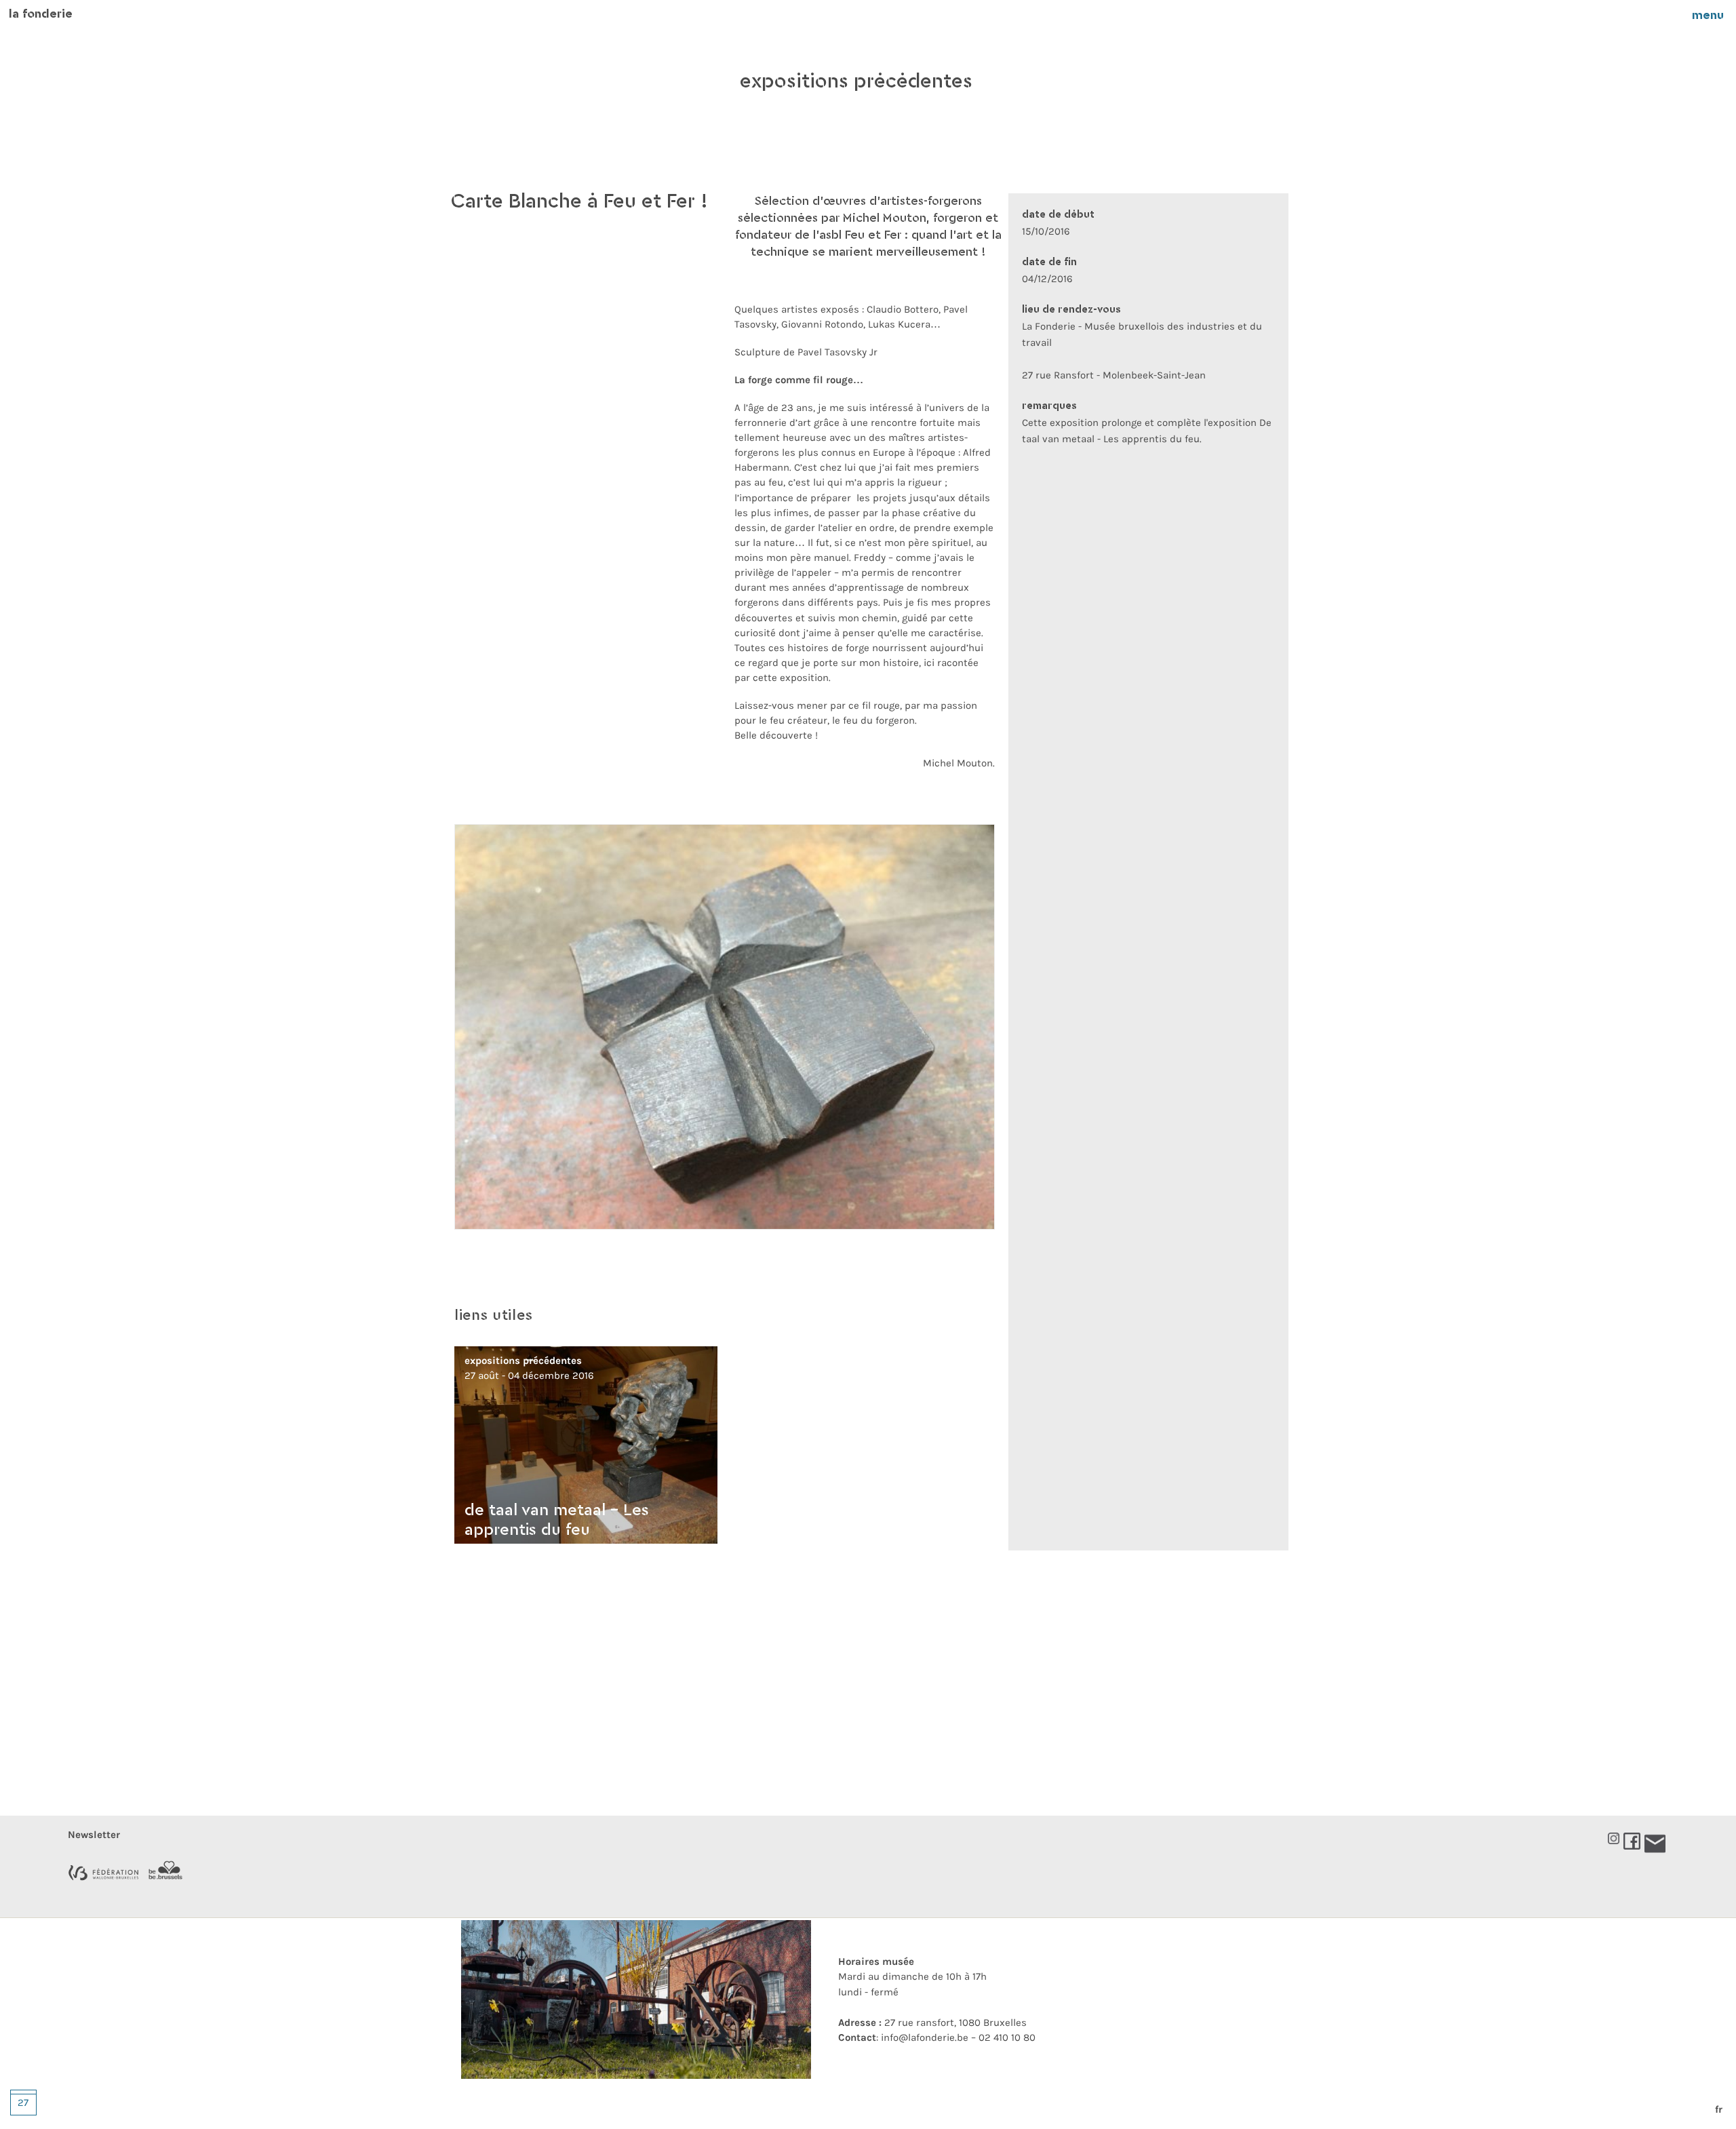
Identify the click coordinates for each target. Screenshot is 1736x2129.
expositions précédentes (856, 82)
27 (23, 2103)
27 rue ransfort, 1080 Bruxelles (932, 2023)
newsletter (94, 1835)
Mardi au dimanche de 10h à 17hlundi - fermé (912, 1977)
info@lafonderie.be (925, 2037)
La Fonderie (41, 15)
